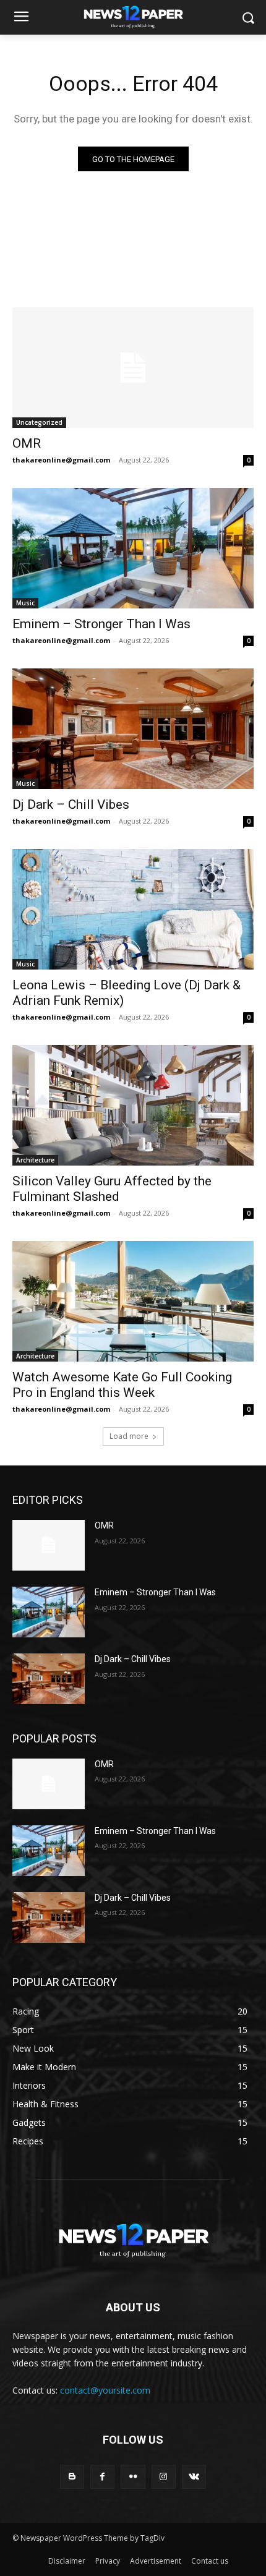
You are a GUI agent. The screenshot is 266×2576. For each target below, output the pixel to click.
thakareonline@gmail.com (61, 460)
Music (25, 603)
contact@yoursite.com (105, 2390)
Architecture (35, 1160)
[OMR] (133, 368)
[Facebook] (102, 2477)
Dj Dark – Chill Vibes (71, 804)
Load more (129, 1436)
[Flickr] (133, 2477)
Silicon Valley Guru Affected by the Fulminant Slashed (112, 1189)
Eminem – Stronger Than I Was (101, 624)
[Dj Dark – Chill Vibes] (133, 729)
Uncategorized (39, 422)
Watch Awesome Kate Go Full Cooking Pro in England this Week (122, 1385)
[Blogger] (72, 2477)
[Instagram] (164, 2477)
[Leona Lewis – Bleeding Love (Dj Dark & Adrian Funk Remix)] (133, 909)
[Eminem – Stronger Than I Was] (133, 548)
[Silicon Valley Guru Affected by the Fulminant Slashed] (133, 1105)
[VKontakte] (194, 2477)
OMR (27, 443)
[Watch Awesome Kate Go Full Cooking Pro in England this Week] (133, 1301)
